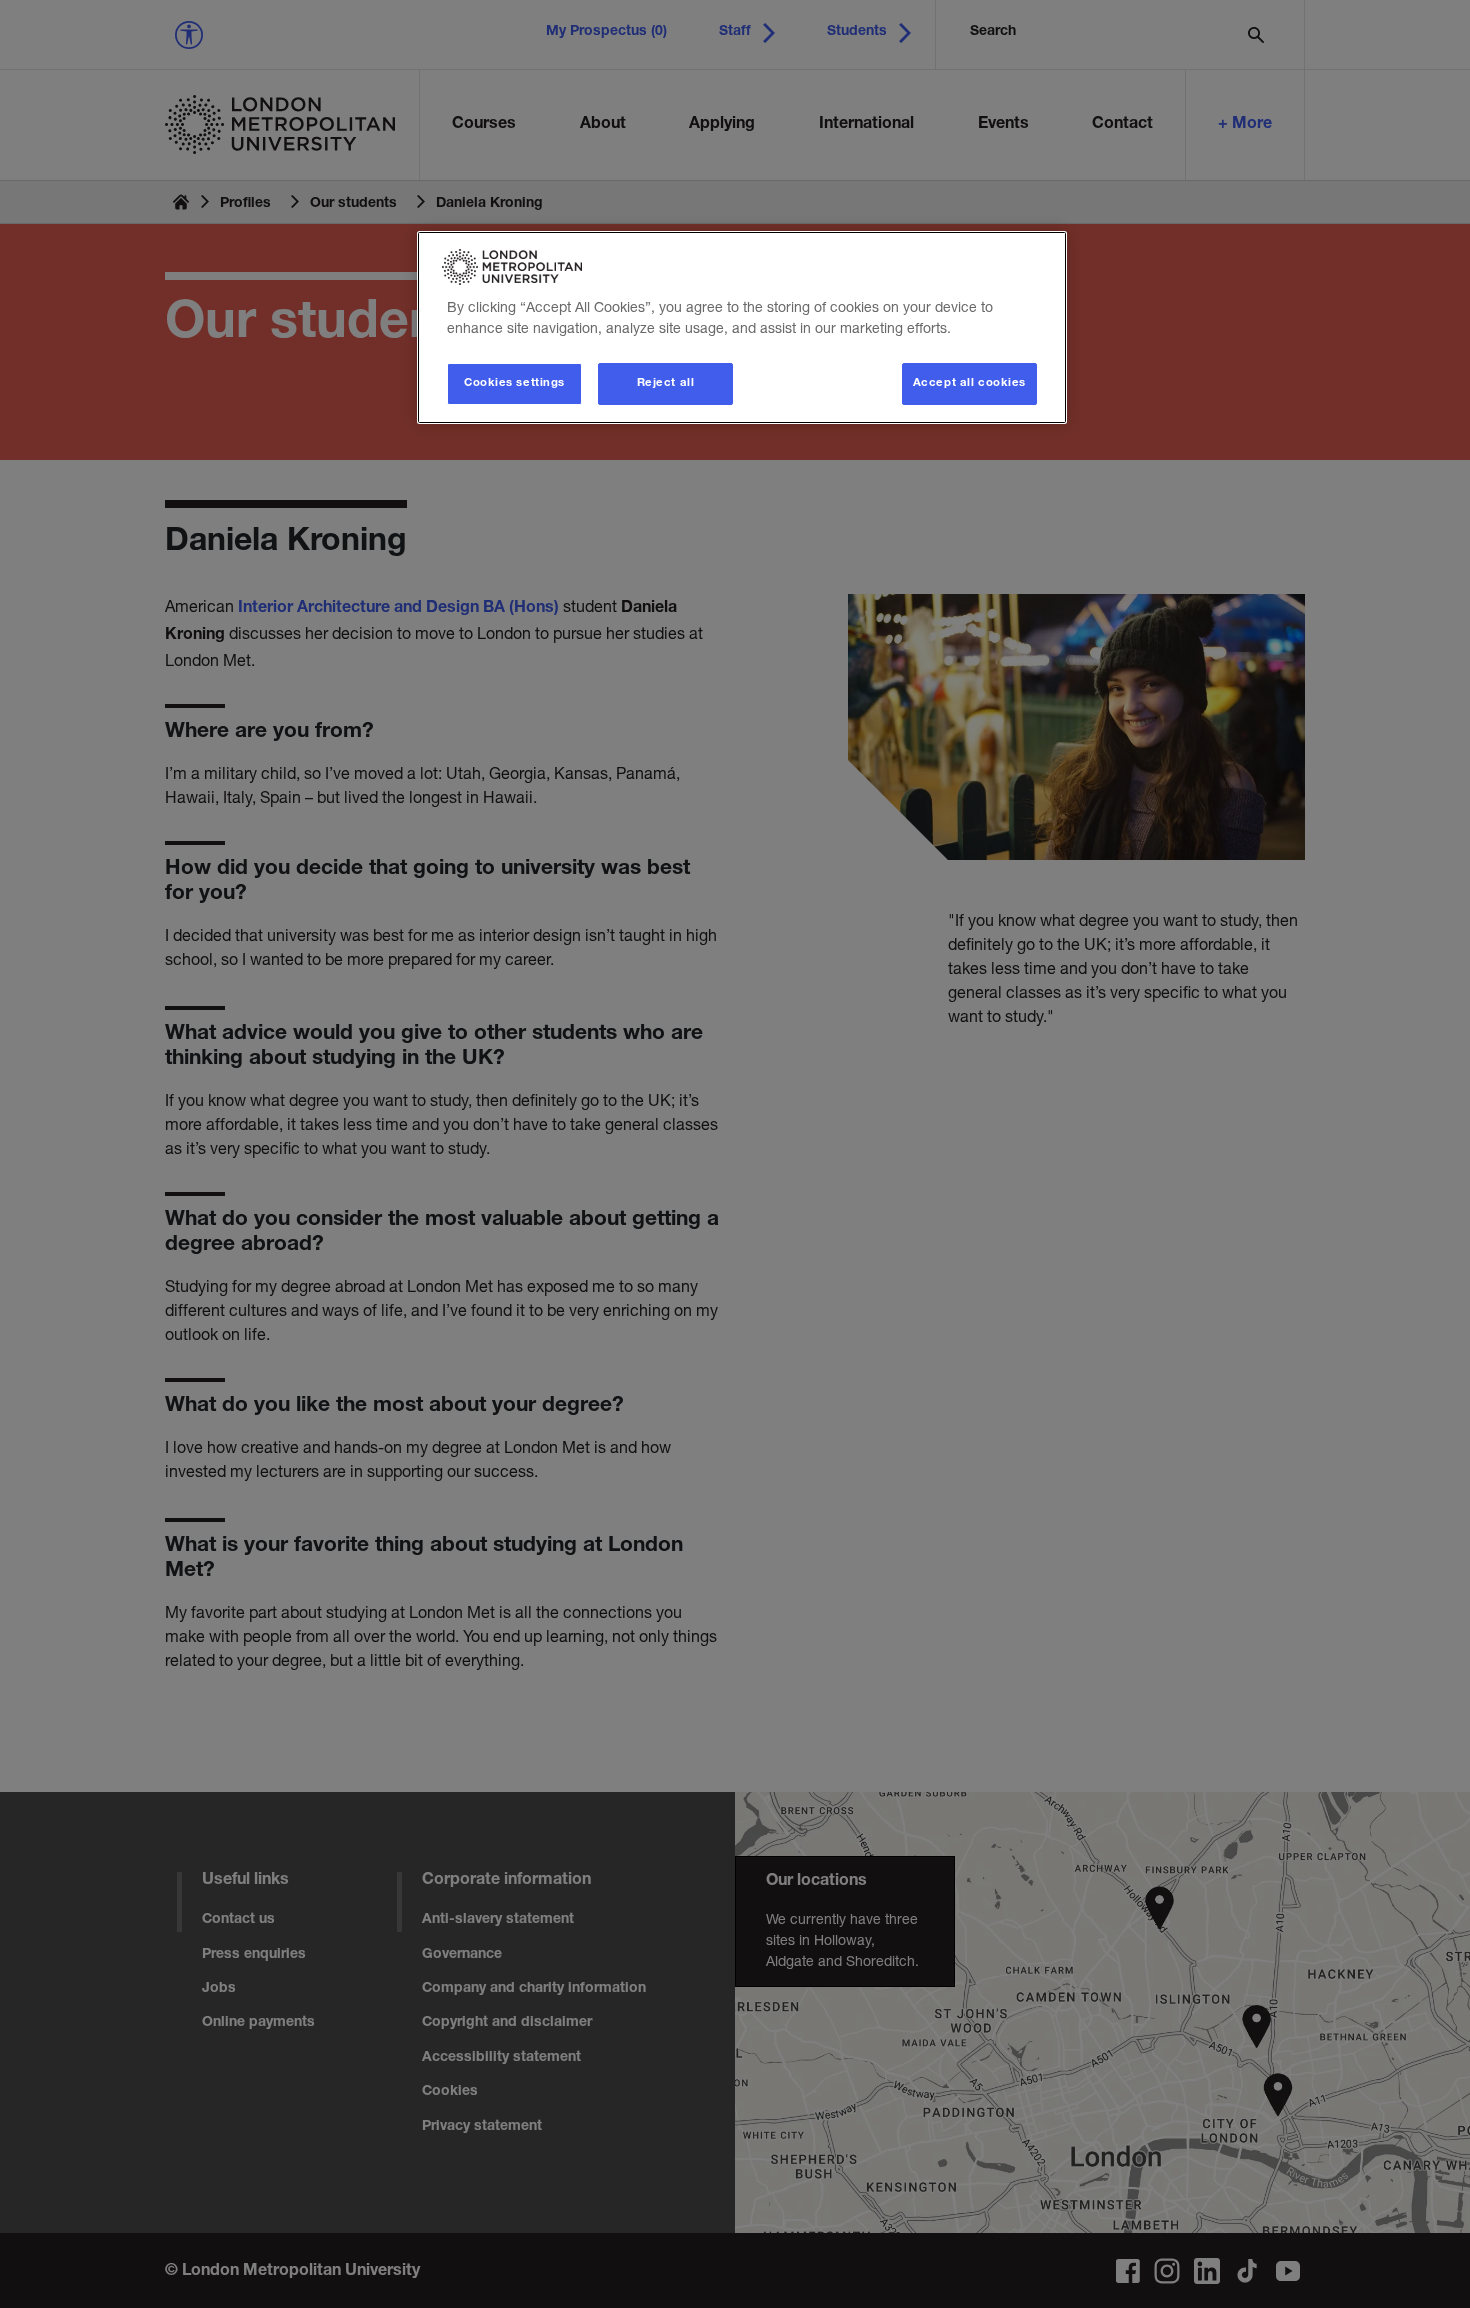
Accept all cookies (969, 383)
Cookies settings (514, 383)
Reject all (666, 383)
